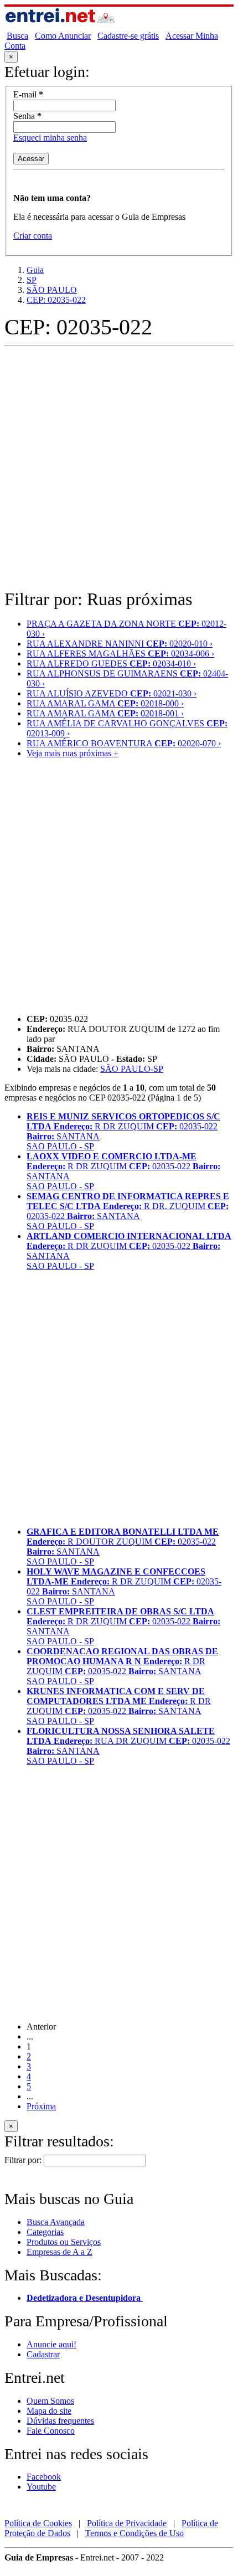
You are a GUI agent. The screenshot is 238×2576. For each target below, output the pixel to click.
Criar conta (33, 236)
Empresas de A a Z (59, 2252)
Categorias (45, 2232)
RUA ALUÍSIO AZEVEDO (112, 693)
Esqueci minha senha (50, 138)
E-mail (28, 94)
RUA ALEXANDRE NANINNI (120, 644)
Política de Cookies (38, 2523)
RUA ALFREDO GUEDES (111, 664)
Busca (17, 36)
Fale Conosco (51, 2431)
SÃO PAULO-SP (132, 1069)
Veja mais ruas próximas (73, 753)
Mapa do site (49, 2411)
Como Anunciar (63, 36)
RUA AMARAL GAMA (105, 703)
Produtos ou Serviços (64, 2242)
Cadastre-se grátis (128, 36)
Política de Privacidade (127, 2523)
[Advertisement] (119, 469)
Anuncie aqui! (51, 2344)
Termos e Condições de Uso (134, 2533)
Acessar (31, 159)
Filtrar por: (23, 2160)
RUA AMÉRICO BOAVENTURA (124, 743)
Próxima (41, 2106)
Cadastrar (43, 2354)
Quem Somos (50, 2401)
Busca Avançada (56, 2222)
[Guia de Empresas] (60, 26)
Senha (27, 116)
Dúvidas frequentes (60, 2421)
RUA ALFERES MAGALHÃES (120, 654)
